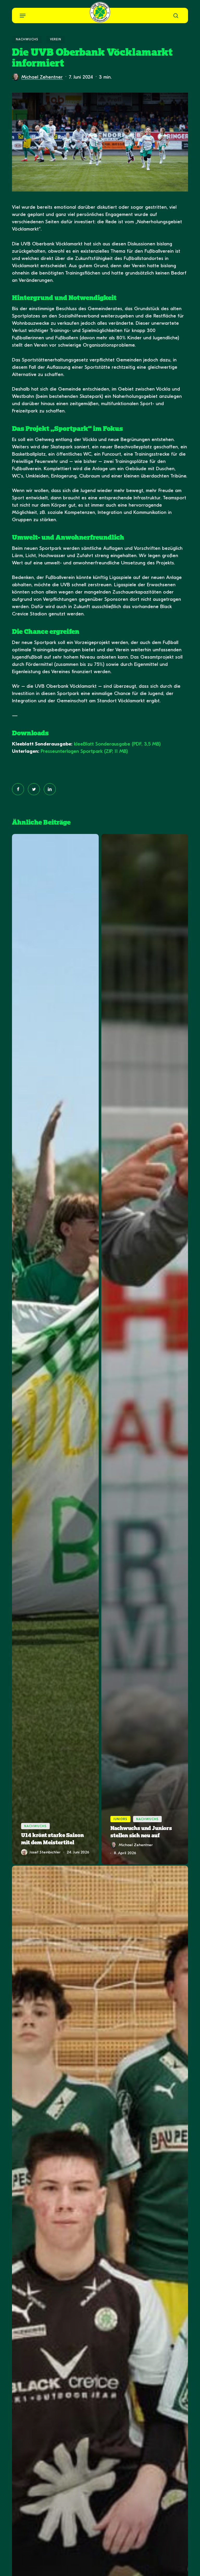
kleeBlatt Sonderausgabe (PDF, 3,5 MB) (117, 744)
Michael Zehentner (42, 77)
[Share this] (18, 789)
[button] (23, 16)
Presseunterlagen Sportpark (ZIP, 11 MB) (84, 751)
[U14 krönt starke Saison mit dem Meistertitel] (55, 1349)
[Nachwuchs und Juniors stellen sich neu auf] (145, 1349)
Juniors (120, 1819)
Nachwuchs (27, 39)
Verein (56, 39)
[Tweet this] (34, 789)
